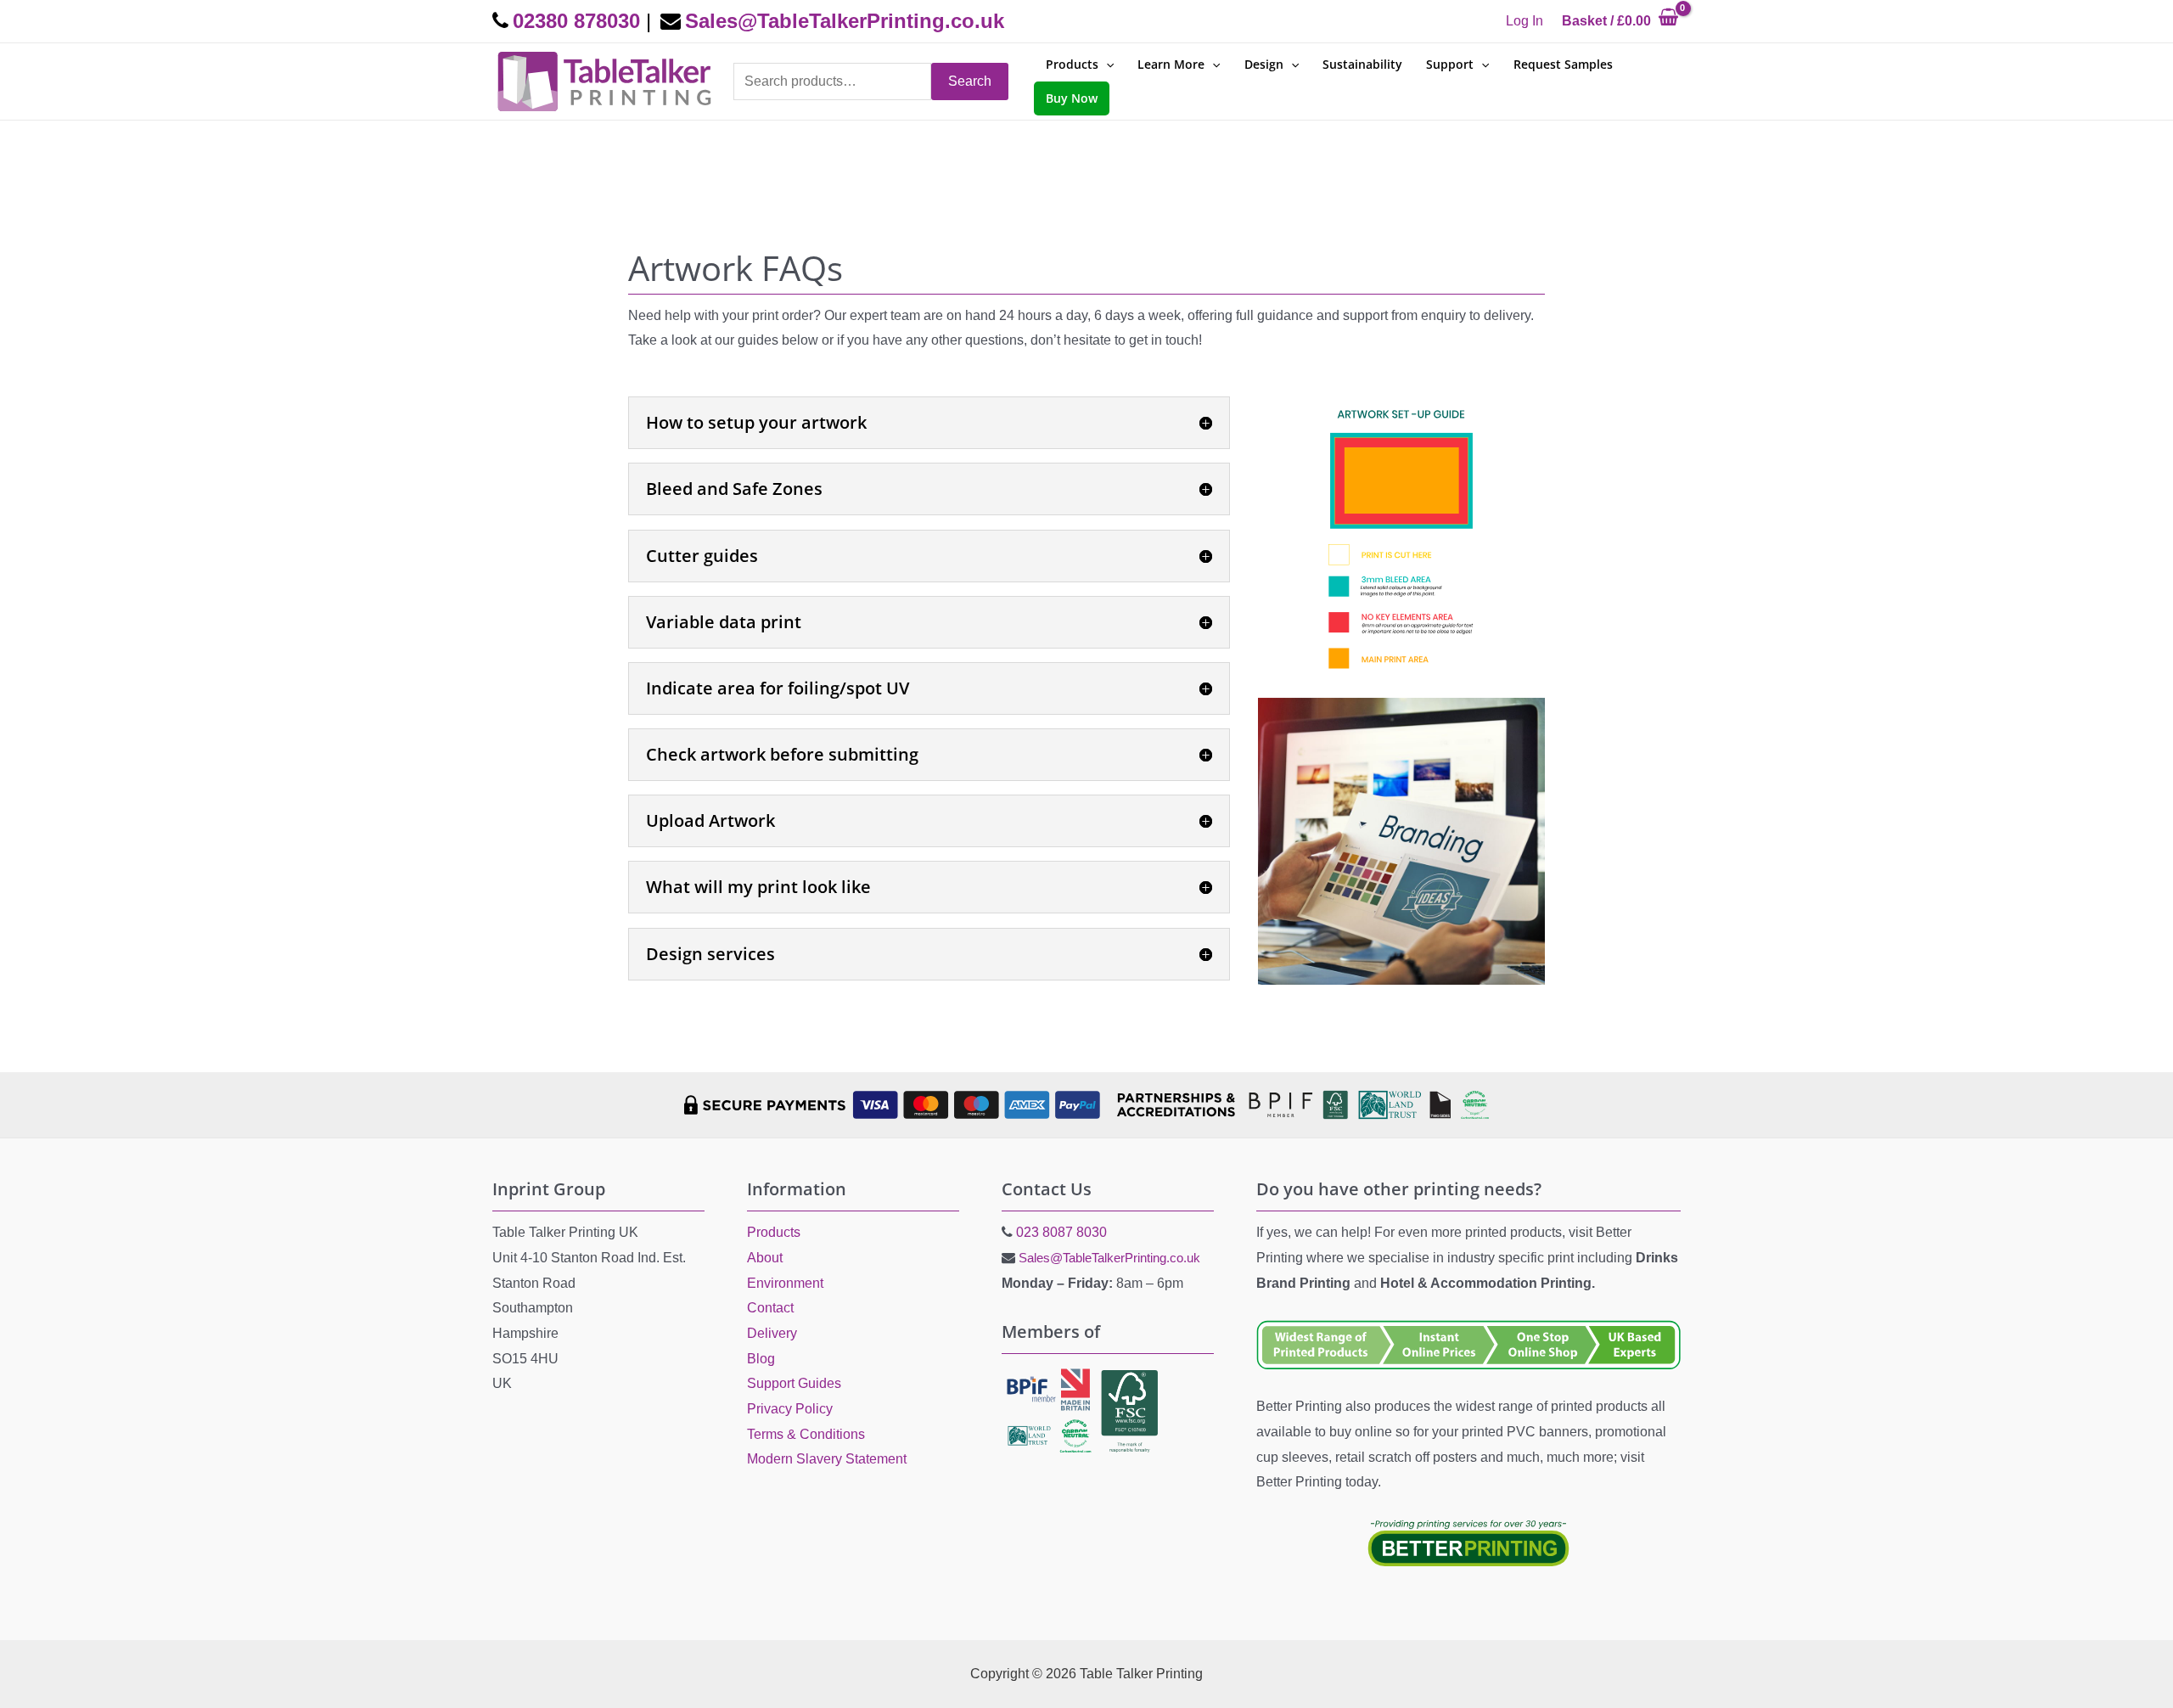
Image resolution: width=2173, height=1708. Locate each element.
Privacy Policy (790, 1409)
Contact (770, 1308)
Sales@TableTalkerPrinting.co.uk (1109, 1258)
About (765, 1258)
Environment (785, 1283)
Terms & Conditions (806, 1434)
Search (970, 81)
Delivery (772, 1333)
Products (774, 1232)
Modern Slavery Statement (827, 1459)
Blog (761, 1359)
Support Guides (794, 1383)
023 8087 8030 (1061, 1232)
